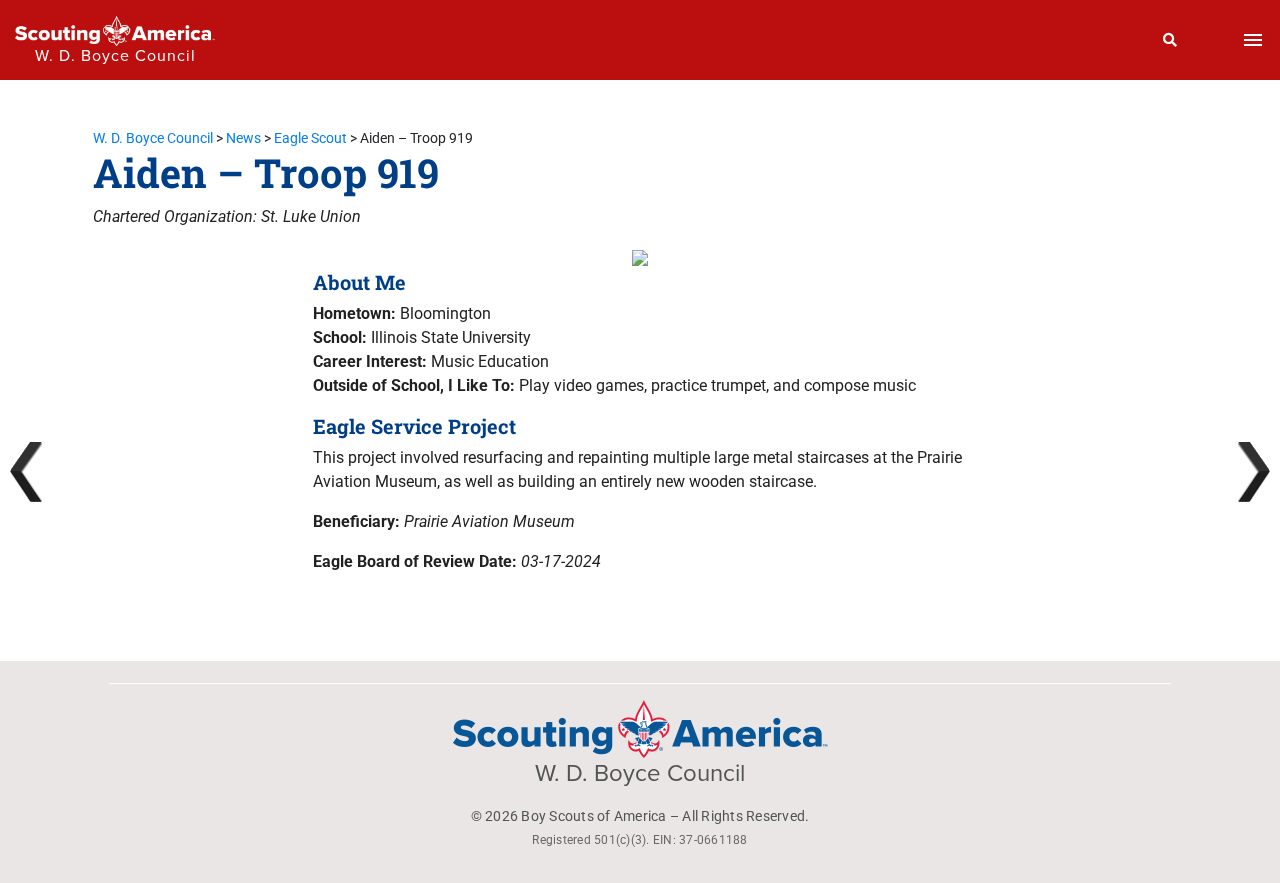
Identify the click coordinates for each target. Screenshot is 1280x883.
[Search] (1170, 40)
